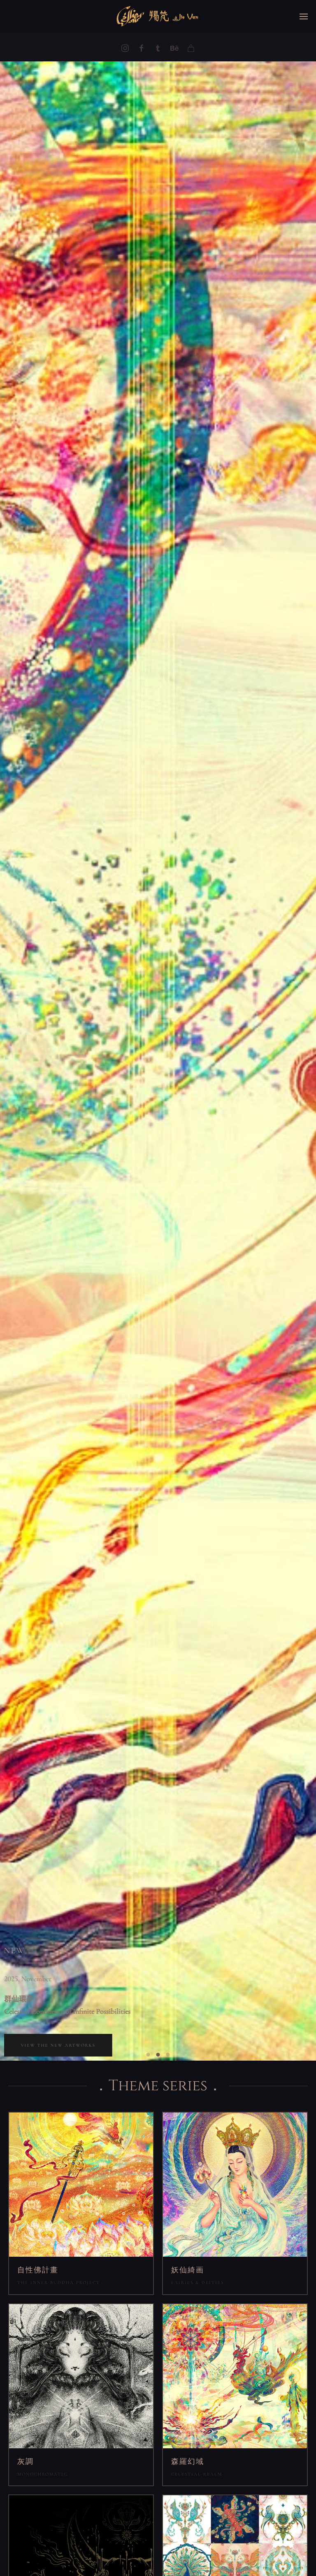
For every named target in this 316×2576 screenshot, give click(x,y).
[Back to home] (158, 16)
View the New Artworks (58, 2045)
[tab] (148, 2055)
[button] (304, 16)
